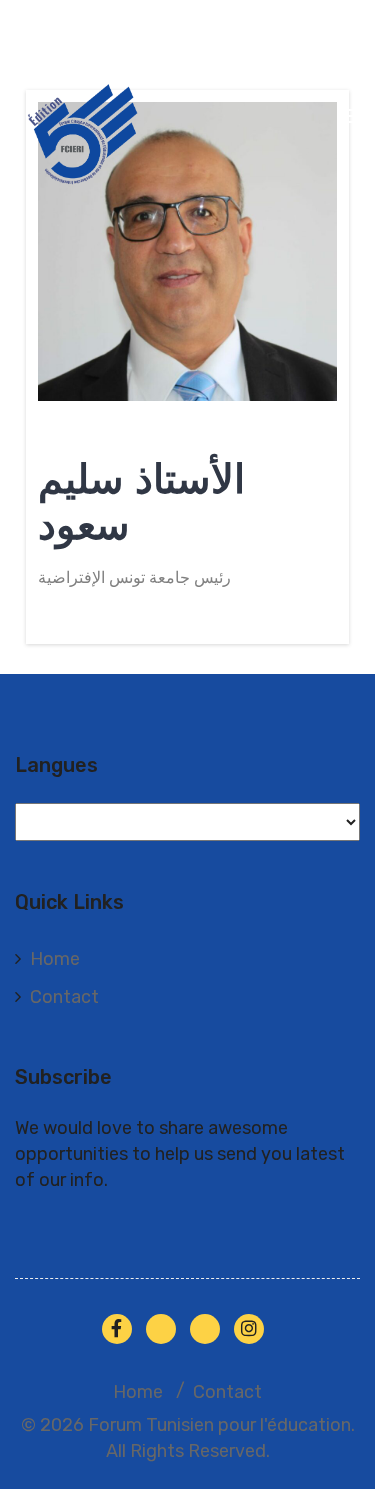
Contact (64, 997)
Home (55, 959)
